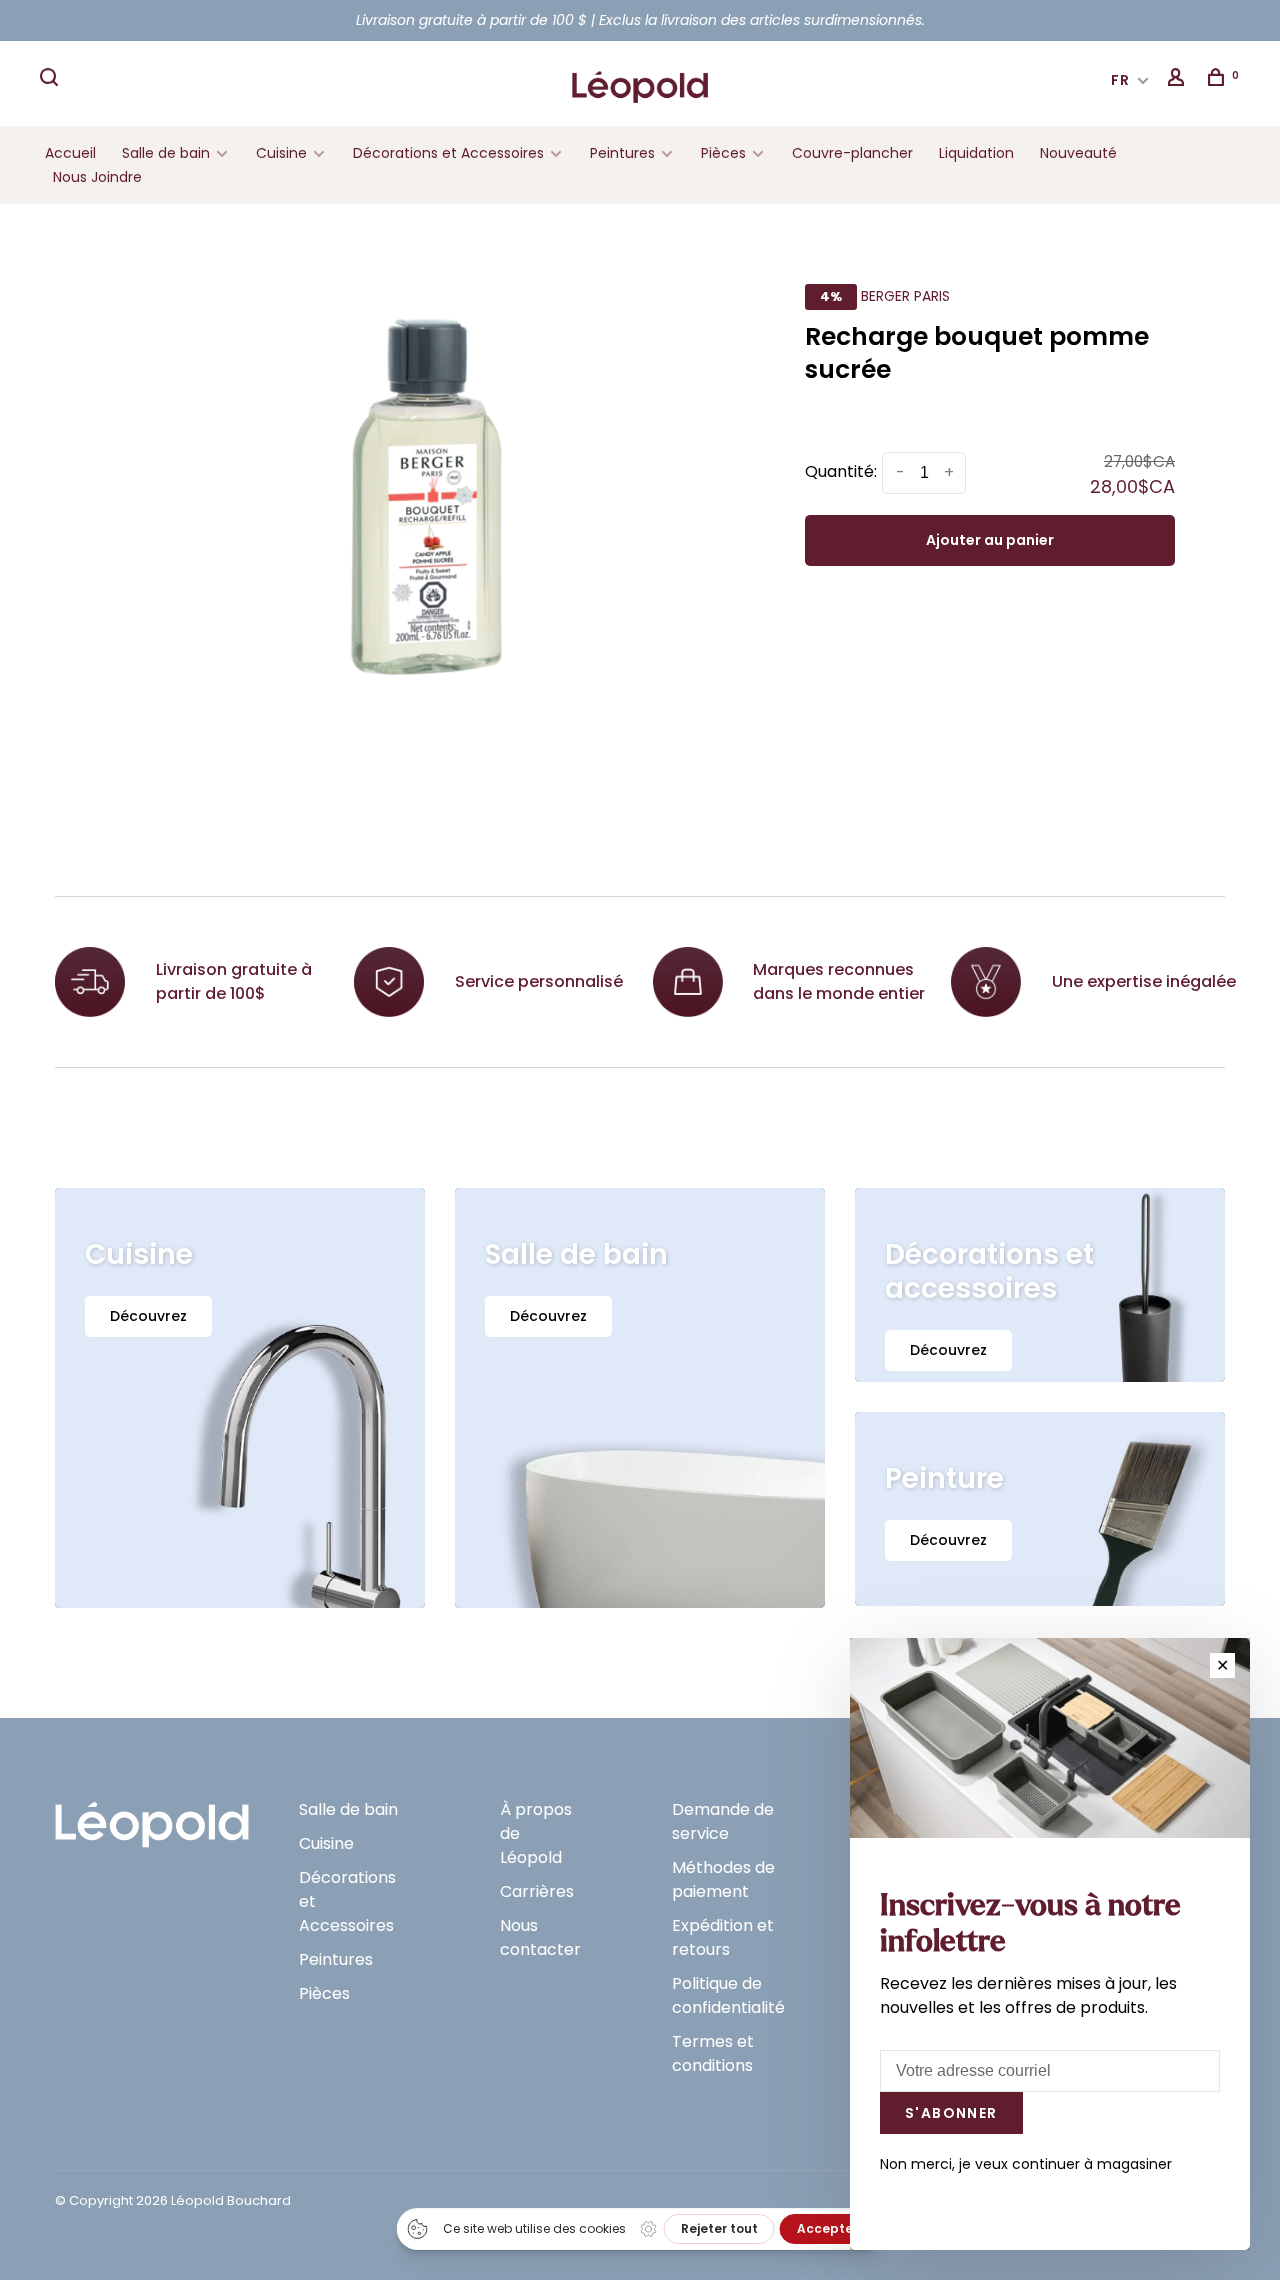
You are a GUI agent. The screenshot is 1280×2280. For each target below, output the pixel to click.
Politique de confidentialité (728, 1995)
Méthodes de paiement (723, 1879)
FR (1121, 80)
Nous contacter (540, 1937)
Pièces (725, 153)
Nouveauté (1078, 153)
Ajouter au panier (990, 540)
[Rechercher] (52, 80)
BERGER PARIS (905, 296)
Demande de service (723, 1821)
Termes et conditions (713, 2053)
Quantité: (841, 471)
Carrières (537, 1891)
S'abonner (951, 2113)
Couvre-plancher (852, 153)
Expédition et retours (723, 1937)
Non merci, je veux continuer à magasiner (1026, 2164)
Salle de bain (166, 153)
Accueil (70, 153)
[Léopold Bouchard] (152, 1815)
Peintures (622, 153)
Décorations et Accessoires (448, 153)
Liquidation (976, 153)
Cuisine (281, 153)
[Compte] (1179, 80)
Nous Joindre (97, 177)
